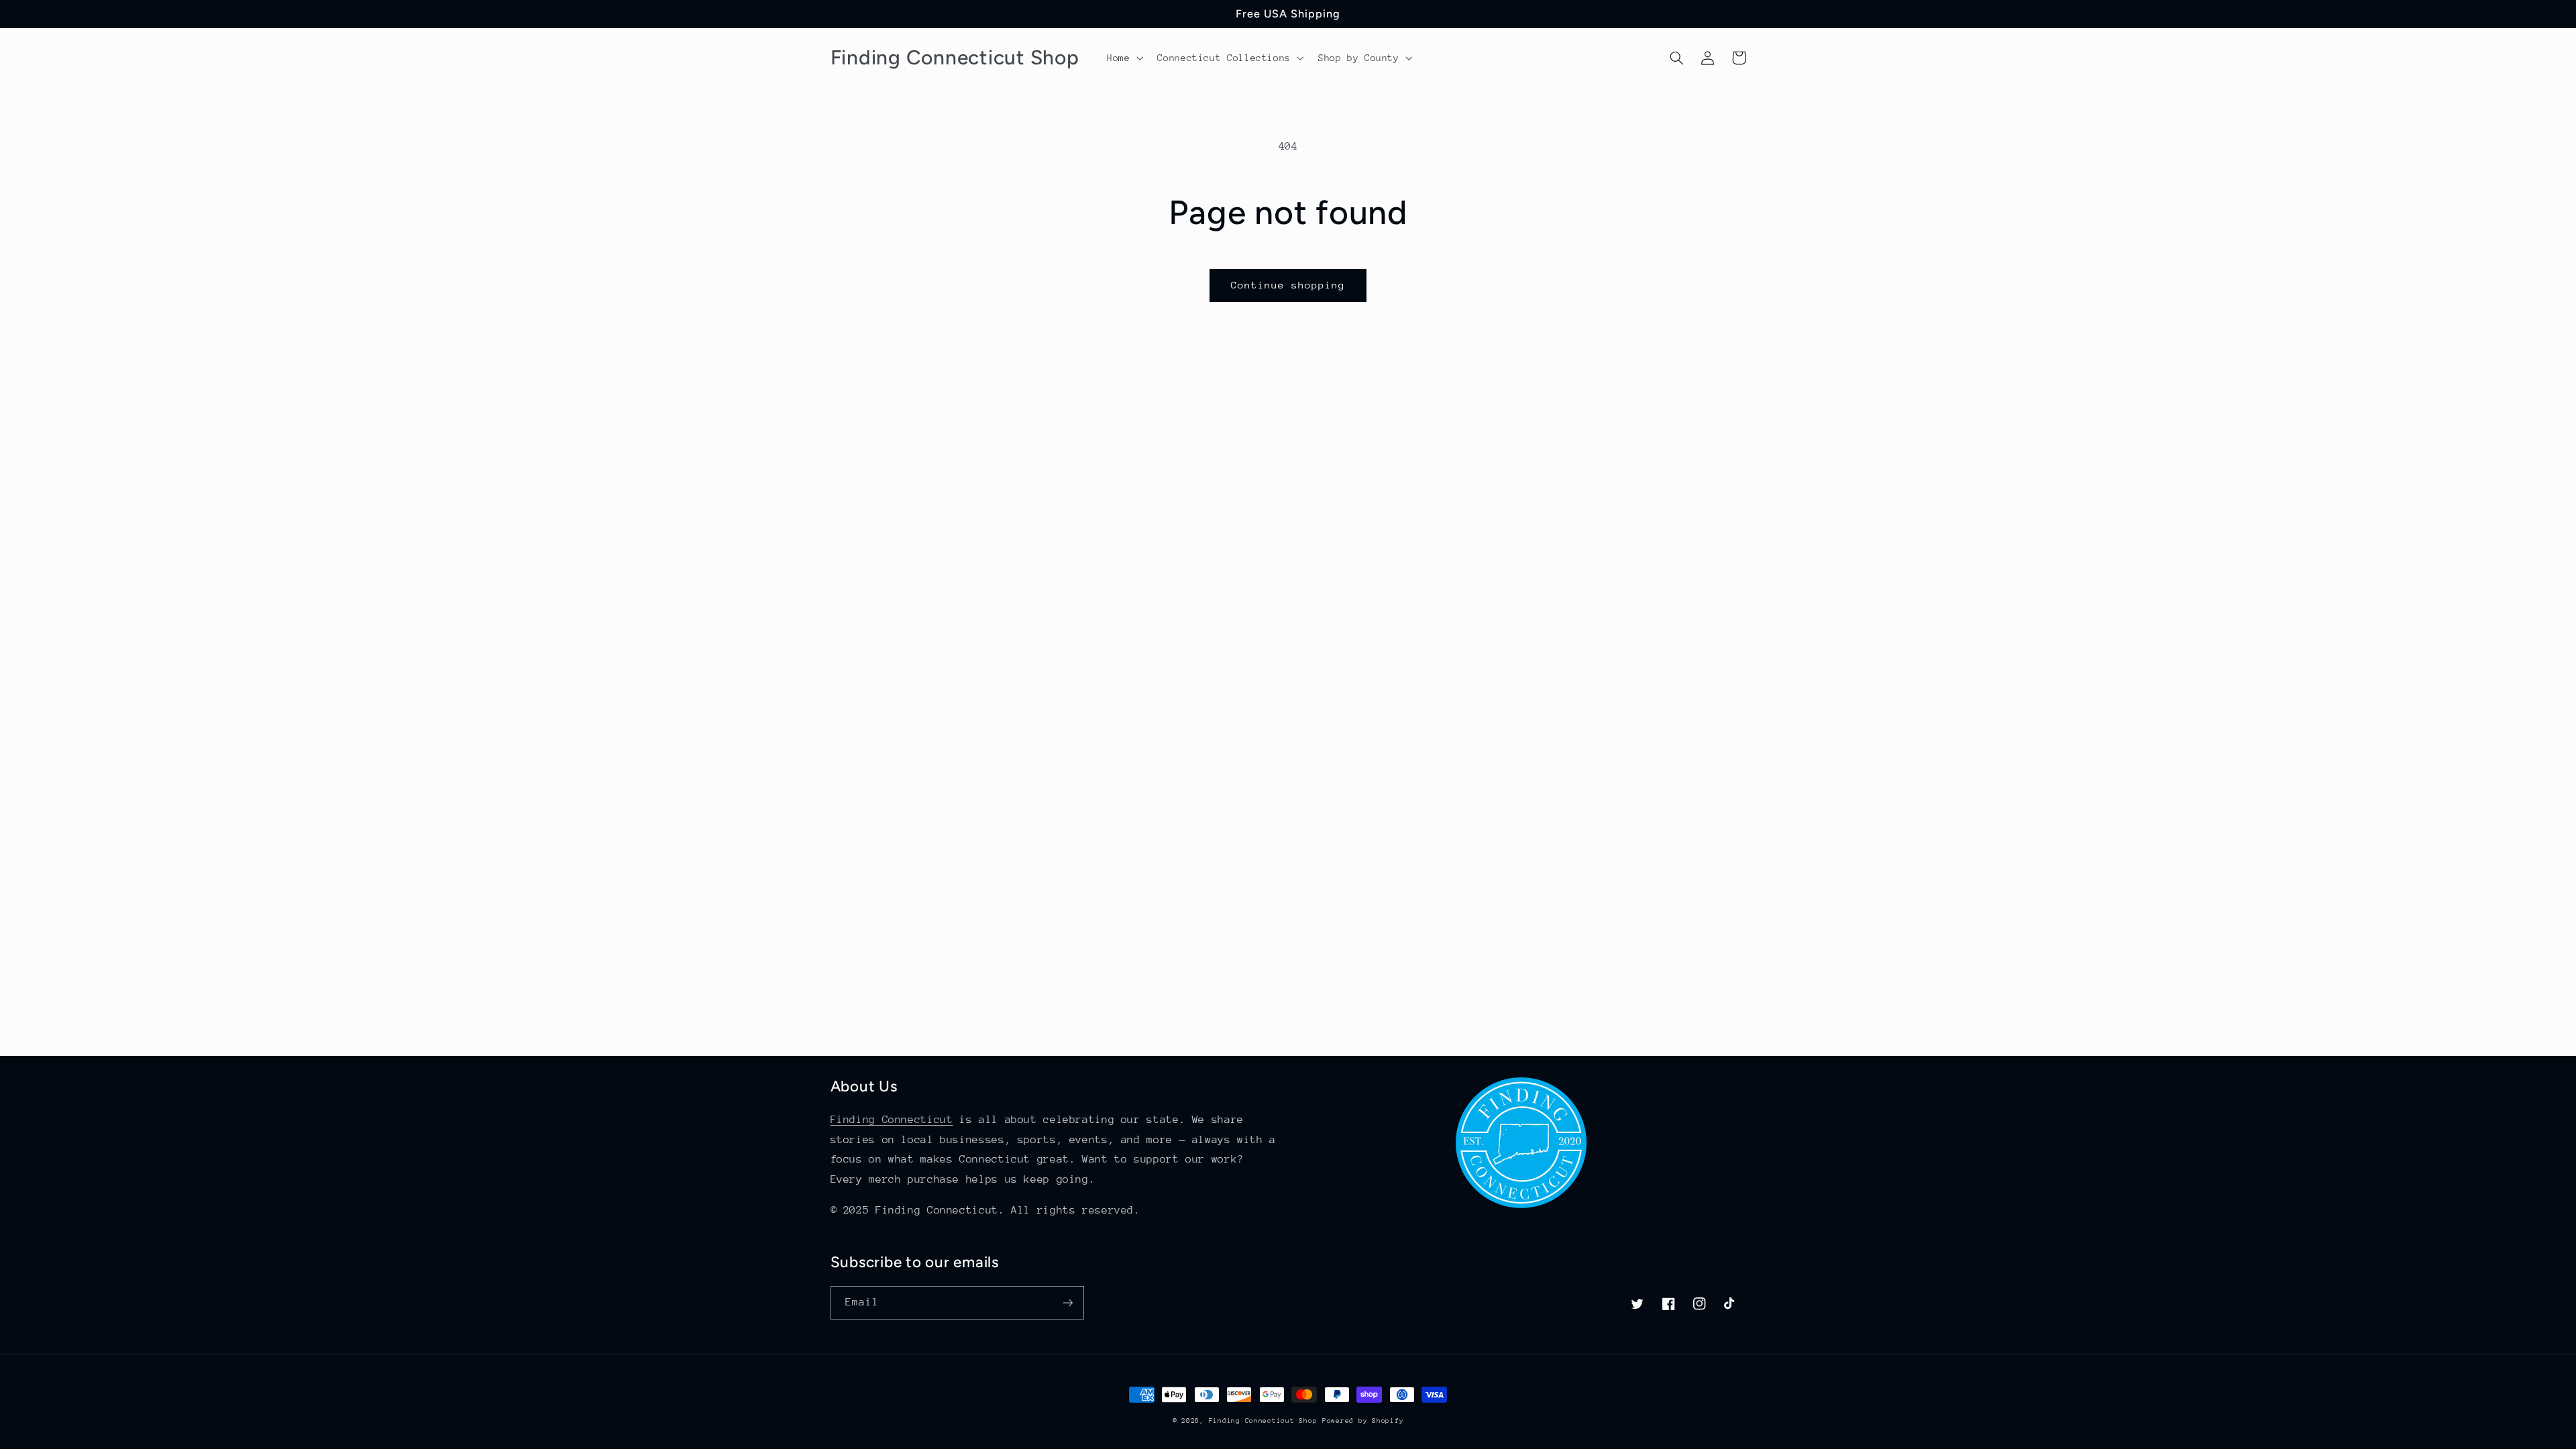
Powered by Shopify (1363, 1421)
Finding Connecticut (892, 1120)
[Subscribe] (1067, 1302)
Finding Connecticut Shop (1263, 1421)
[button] (1123, 58)
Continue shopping (1288, 285)
